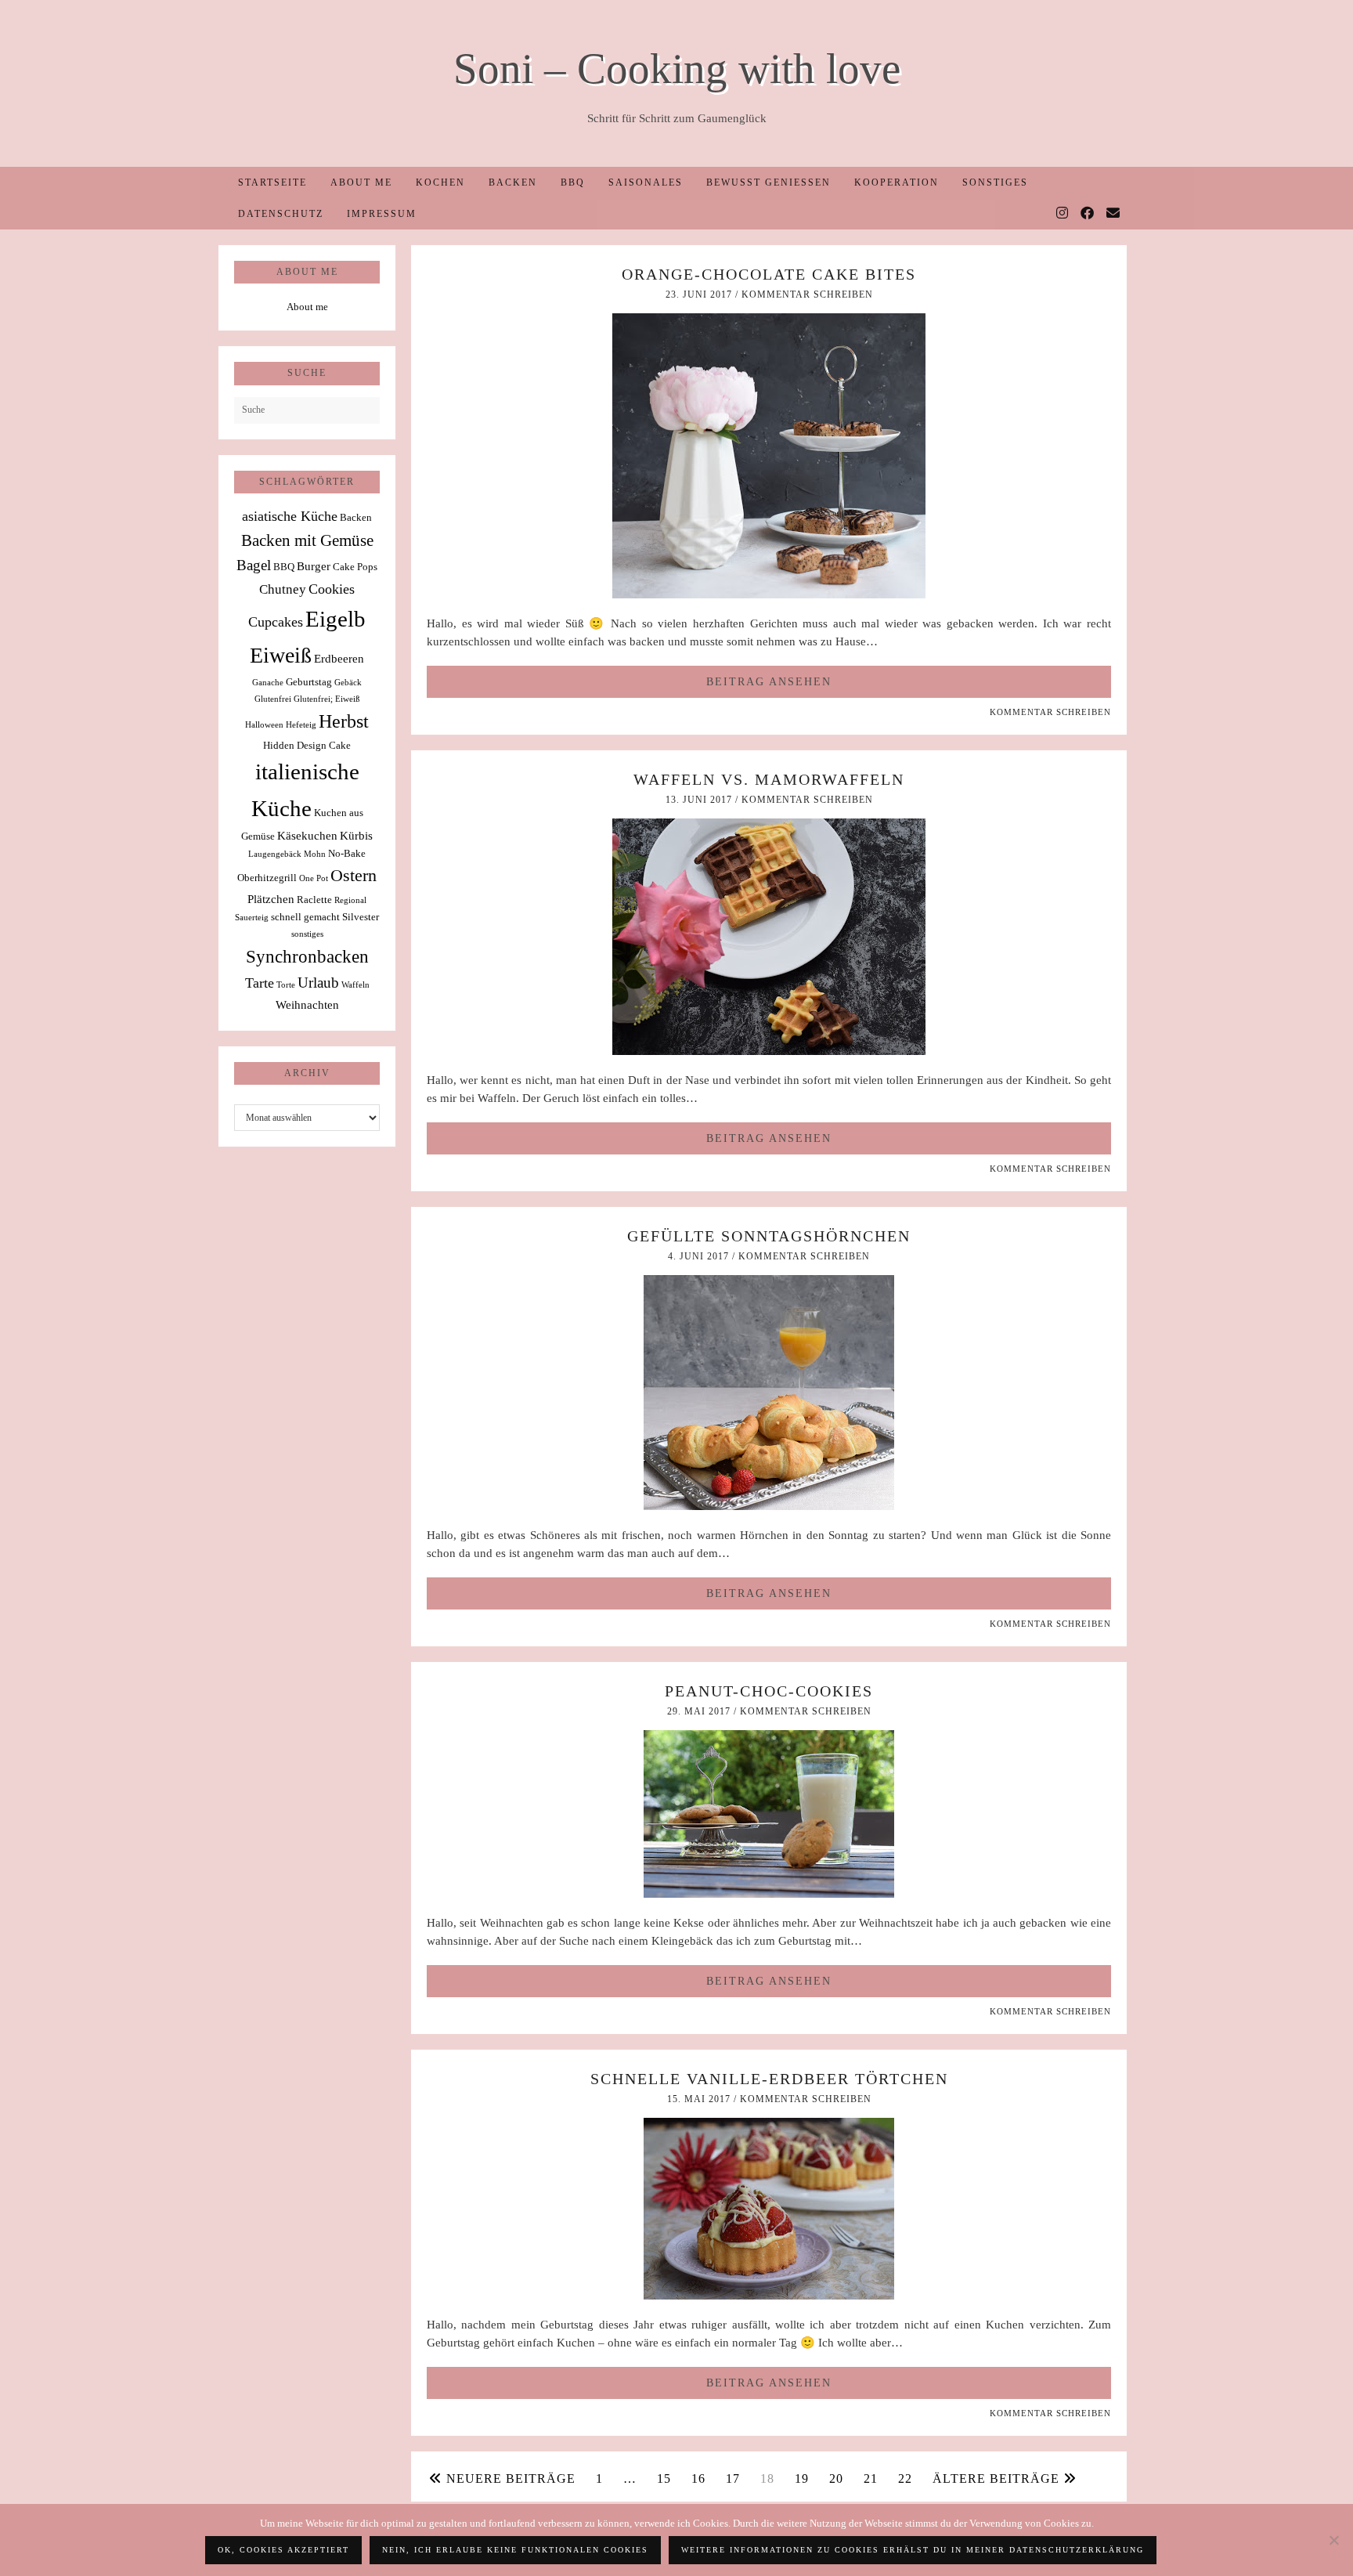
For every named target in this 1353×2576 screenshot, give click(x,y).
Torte (286, 985)
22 (905, 2478)
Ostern (354, 876)
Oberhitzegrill (267, 878)
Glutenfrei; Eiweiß (327, 699)
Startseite (272, 182)
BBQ (573, 182)
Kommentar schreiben (807, 294)
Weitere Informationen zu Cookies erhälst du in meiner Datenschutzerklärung (913, 2550)
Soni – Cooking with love (677, 69)
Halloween (264, 725)
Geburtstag (309, 682)
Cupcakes (276, 622)
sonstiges (307, 934)
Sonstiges (995, 182)
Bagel (254, 565)
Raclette (314, 900)
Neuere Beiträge (509, 2478)
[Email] (1114, 214)
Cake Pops (355, 567)
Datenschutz (281, 214)
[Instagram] (1063, 214)
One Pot (314, 878)
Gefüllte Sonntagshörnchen (769, 1236)
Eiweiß (281, 655)
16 (698, 2478)
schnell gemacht (305, 917)
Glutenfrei (273, 699)
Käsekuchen (307, 835)
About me (361, 182)
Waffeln (355, 985)
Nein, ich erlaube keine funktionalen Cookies (515, 2550)
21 (871, 2478)
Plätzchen (271, 899)
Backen (513, 182)
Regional (350, 900)
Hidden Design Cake (307, 745)
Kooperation (897, 182)
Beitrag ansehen (769, 682)
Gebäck (348, 683)
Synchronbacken (307, 956)
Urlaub (318, 983)
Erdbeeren (339, 658)
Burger (314, 566)
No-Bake (347, 853)
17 (733, 2478)
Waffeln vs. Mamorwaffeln (769, 779)
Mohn (315, 854)
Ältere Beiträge (998, 2478)
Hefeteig (301, 725)
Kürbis (356, 835)
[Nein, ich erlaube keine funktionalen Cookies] (1333, 2540)
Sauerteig (252, 918)
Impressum (382, 214)
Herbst (344, 721)
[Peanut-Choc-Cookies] (769, 1894)
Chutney (283, 589)
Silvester (361, 917)
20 (836, 2478)
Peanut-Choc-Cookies (769, 1691)
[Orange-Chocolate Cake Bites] (769, 594)
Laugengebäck (275, 854)
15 (664, 2478)
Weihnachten (307, 1004)
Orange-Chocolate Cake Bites (769, 274)
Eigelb (336, 619)
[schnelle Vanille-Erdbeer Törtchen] (769, 2296)
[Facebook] (1088, 214)
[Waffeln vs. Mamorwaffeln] (769, 1051)
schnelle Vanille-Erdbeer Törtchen (769, 2079)
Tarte (260, 983)
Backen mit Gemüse (307, 540)
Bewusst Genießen (769, 182)
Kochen (440, 182)
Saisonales (646, 182)
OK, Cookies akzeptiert (283, 2550)
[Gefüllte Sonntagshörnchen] (769, 1506)
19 (802, 2478)
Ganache (268, 683)
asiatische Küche (290, 516)
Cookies (332, 589)
